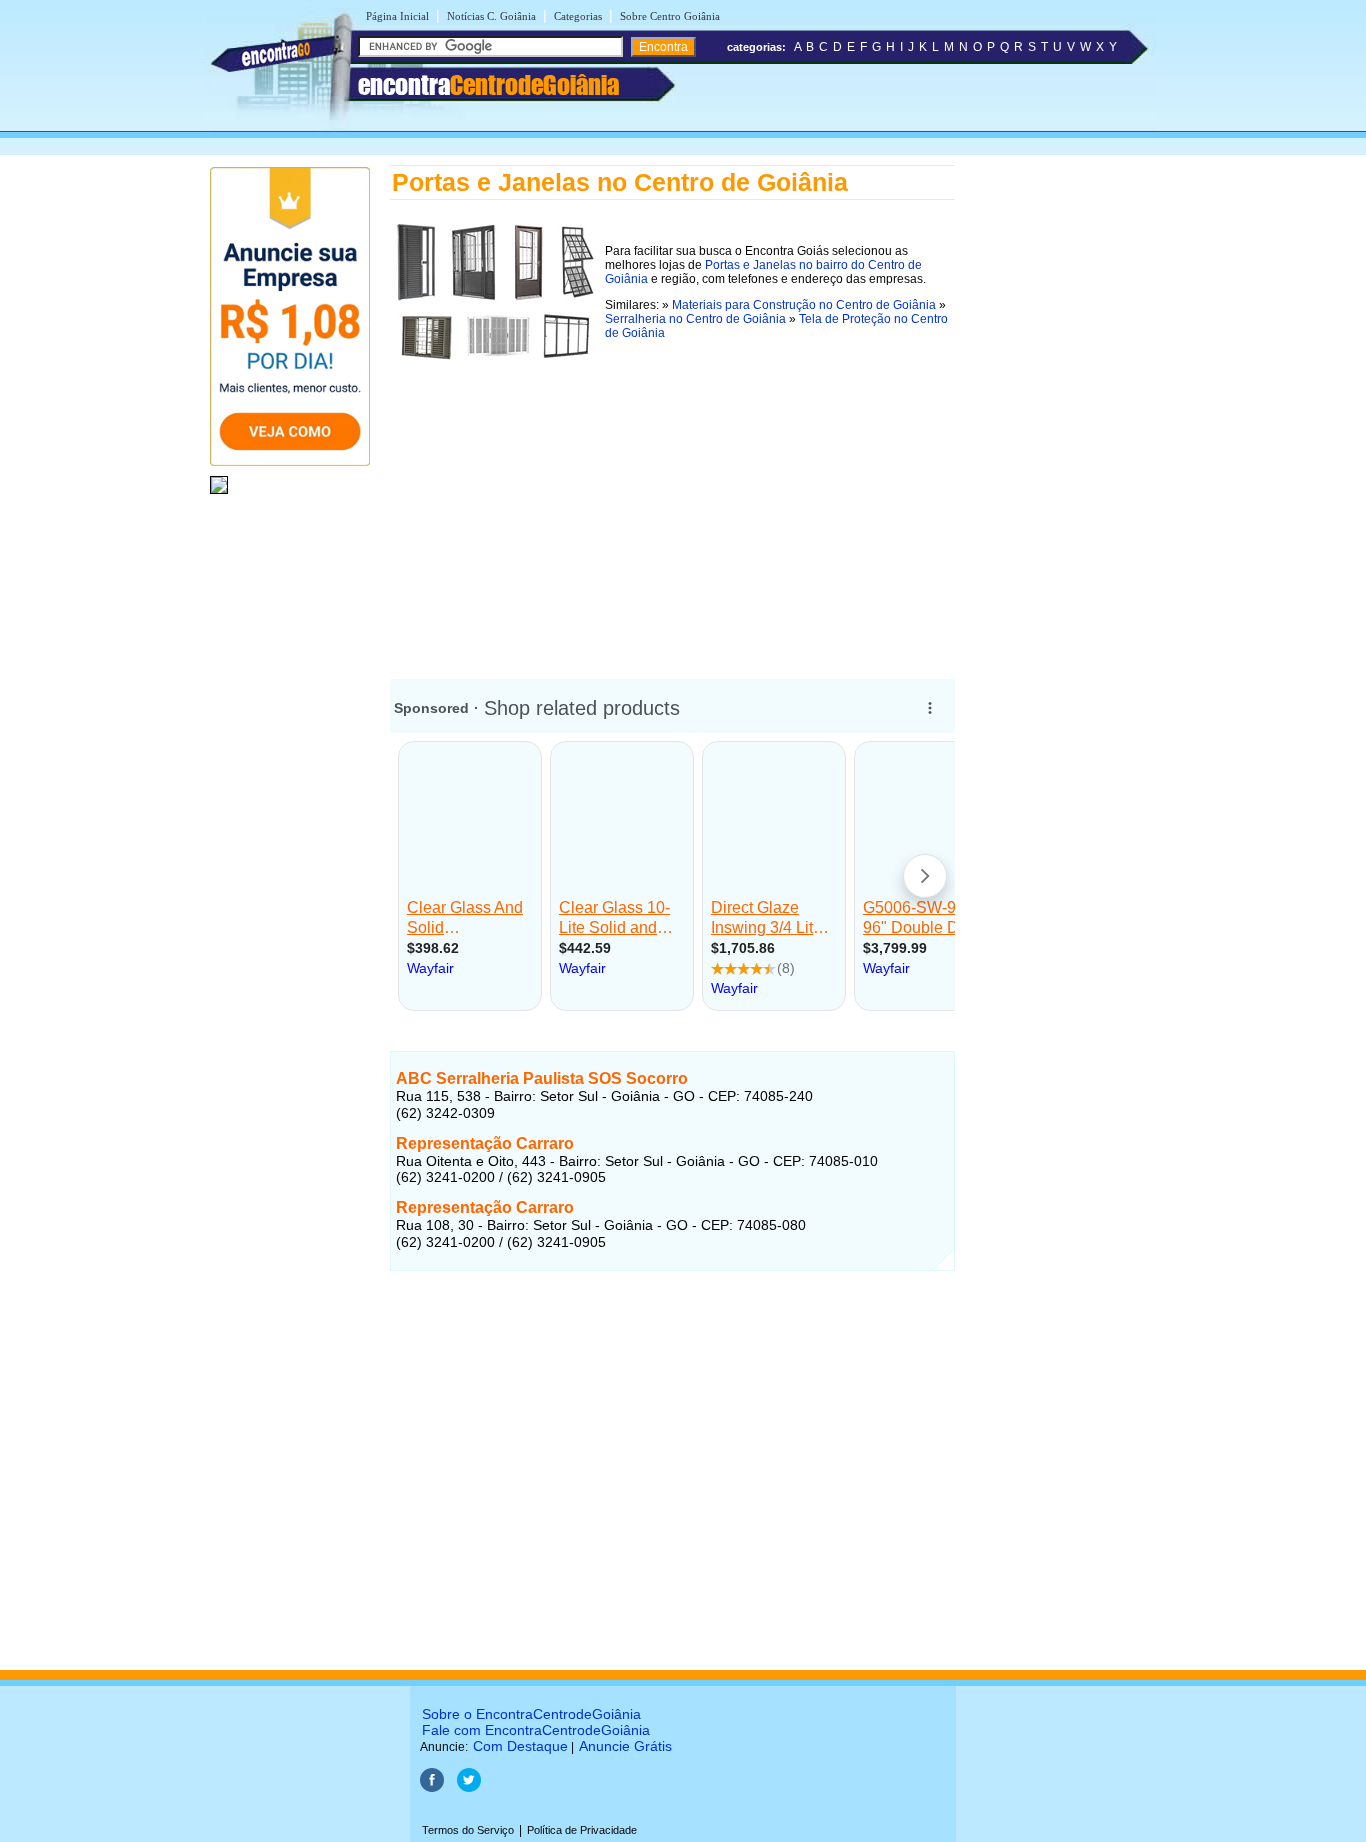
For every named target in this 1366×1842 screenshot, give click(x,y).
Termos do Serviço (468, 1830)
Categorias (578, 16)
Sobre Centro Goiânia (670, 16)
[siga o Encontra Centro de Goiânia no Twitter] (469, 1788)
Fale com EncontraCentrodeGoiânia (536, 1730)
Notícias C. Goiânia (491, 16)
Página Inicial (397, 16)
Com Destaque (520, 1746)
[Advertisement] (672, 507)
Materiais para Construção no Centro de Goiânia (804, 305)
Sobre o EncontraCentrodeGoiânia (531, 1714)
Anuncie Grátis (625, 1746)
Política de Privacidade (582, 1830)
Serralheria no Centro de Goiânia (695, 319)
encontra (488, 85)
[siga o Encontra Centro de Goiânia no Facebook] (432, 1788)
